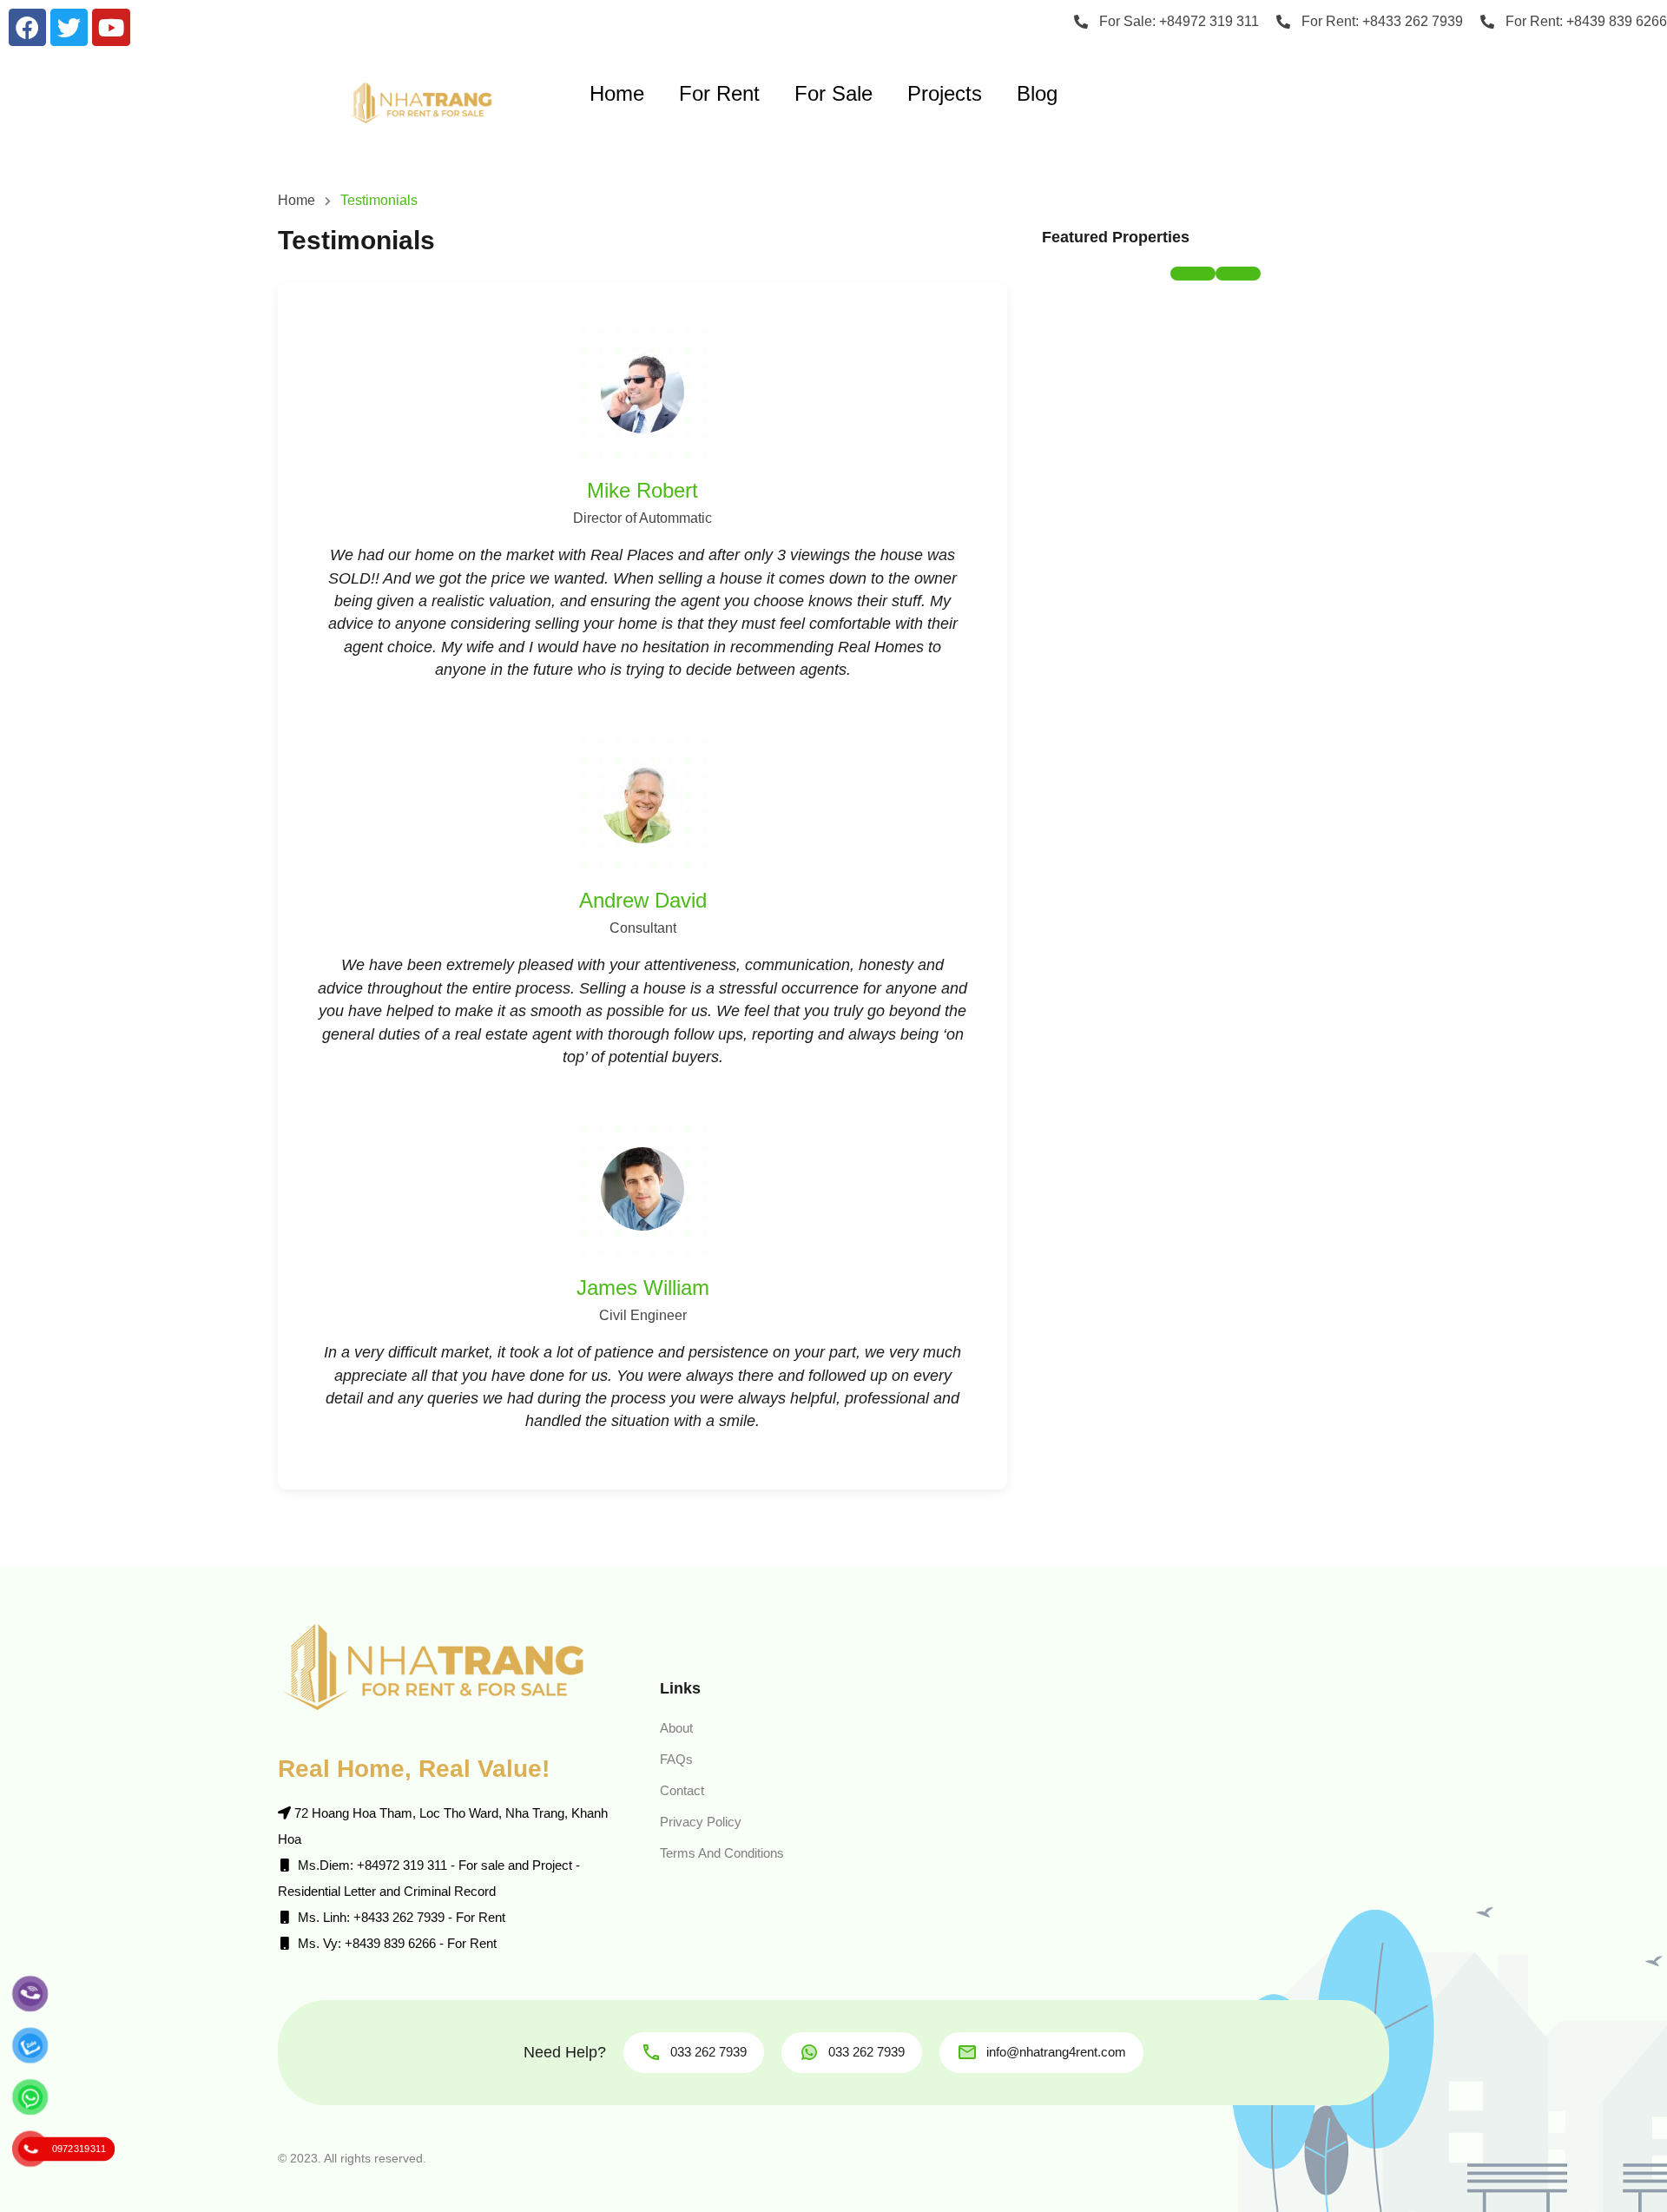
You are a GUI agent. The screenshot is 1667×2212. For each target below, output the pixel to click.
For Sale (833, 93)
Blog (1037, 93)
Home (617, 93)
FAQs (676, 1759)
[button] (1193, 274)
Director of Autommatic (642, 518)
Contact (682, 1790)
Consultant (643, 928)
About (676, 1728)
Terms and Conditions (722, 1853)
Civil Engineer (643, 1315)
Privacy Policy (701, 1822)
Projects (945, 93)
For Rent (719, 93)
